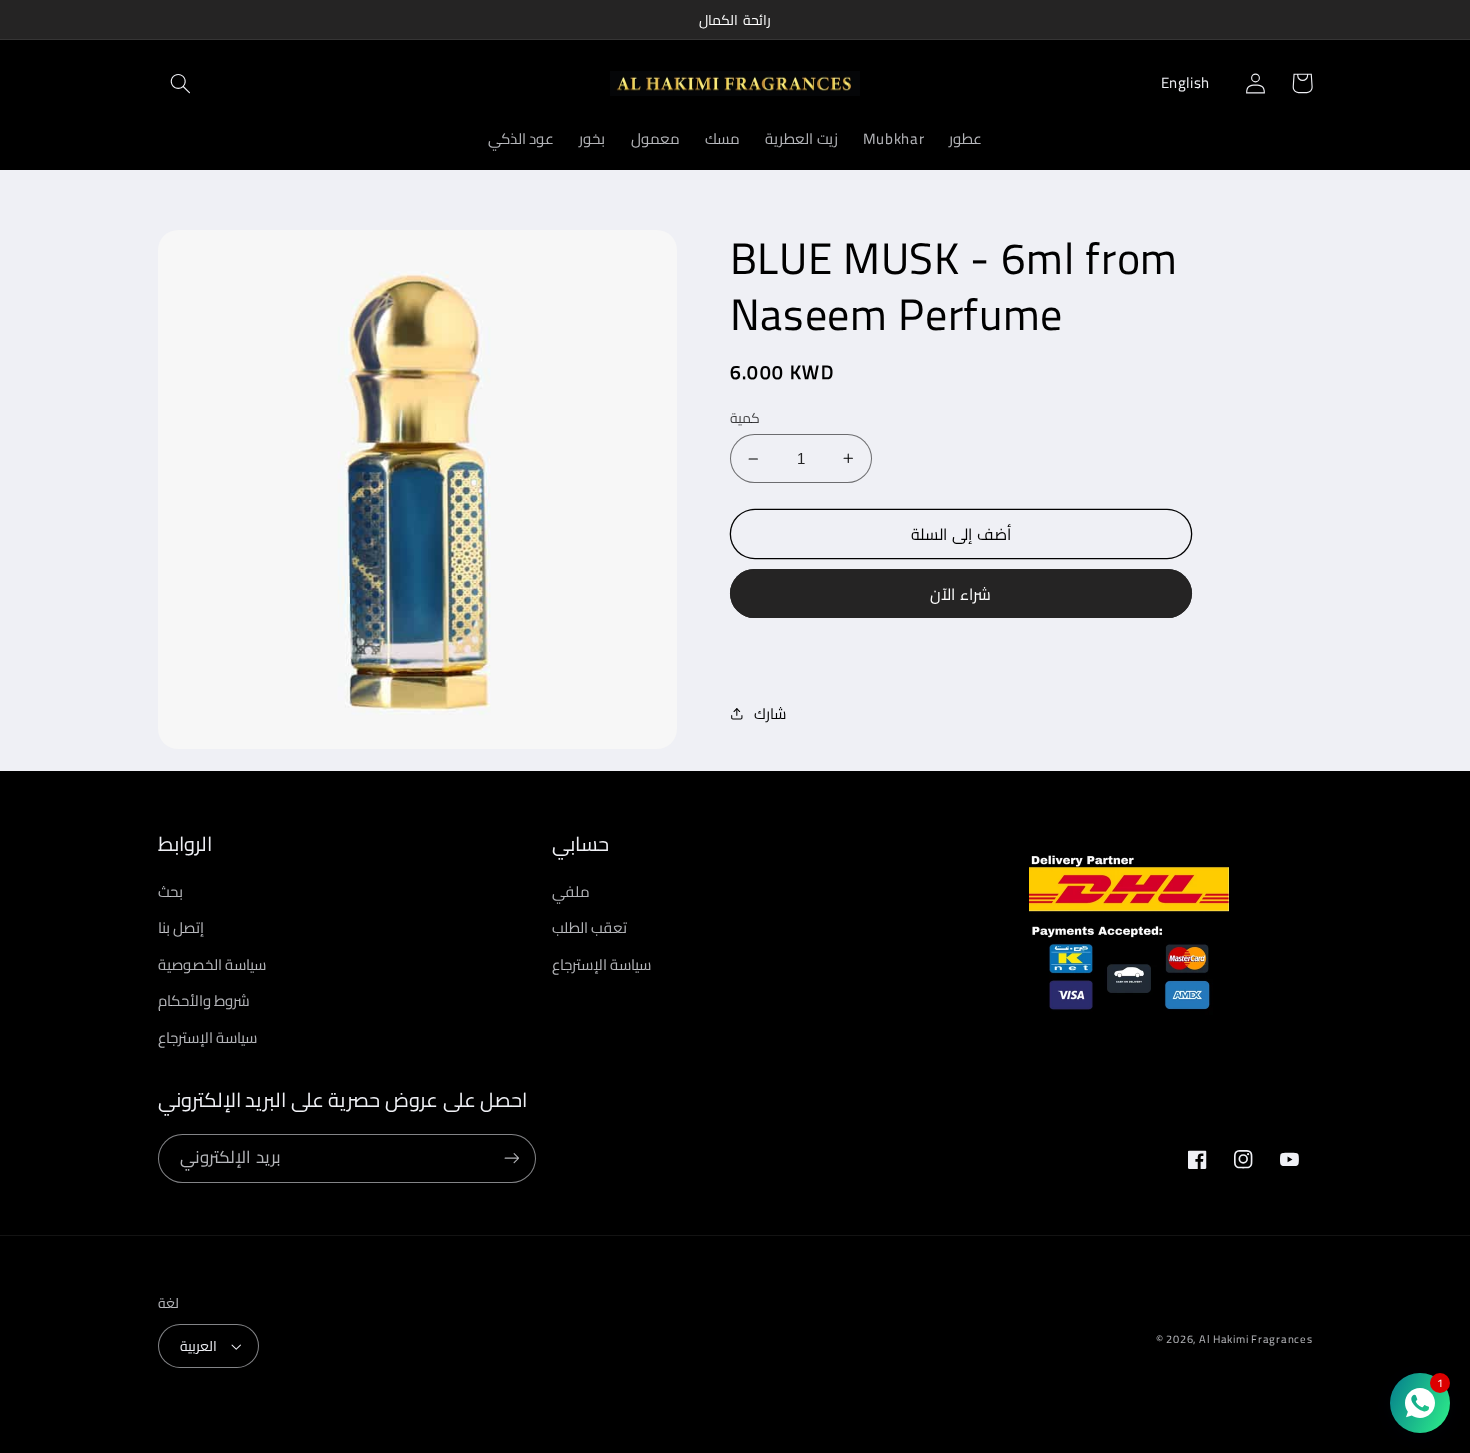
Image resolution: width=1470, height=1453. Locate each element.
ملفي (571, 892)
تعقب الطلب (590, 927)
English (1185, 82)
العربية (198, 1346)
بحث (170, 892)
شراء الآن (960, 594)
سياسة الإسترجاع (208, 1037)
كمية (745, 418)
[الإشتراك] (511, 1158)
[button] (181, 83)
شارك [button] (770, 714)
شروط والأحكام (204, 1000)
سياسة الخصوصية (212, 964)
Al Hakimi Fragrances (1256, 1339)
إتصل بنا (181, 927)
